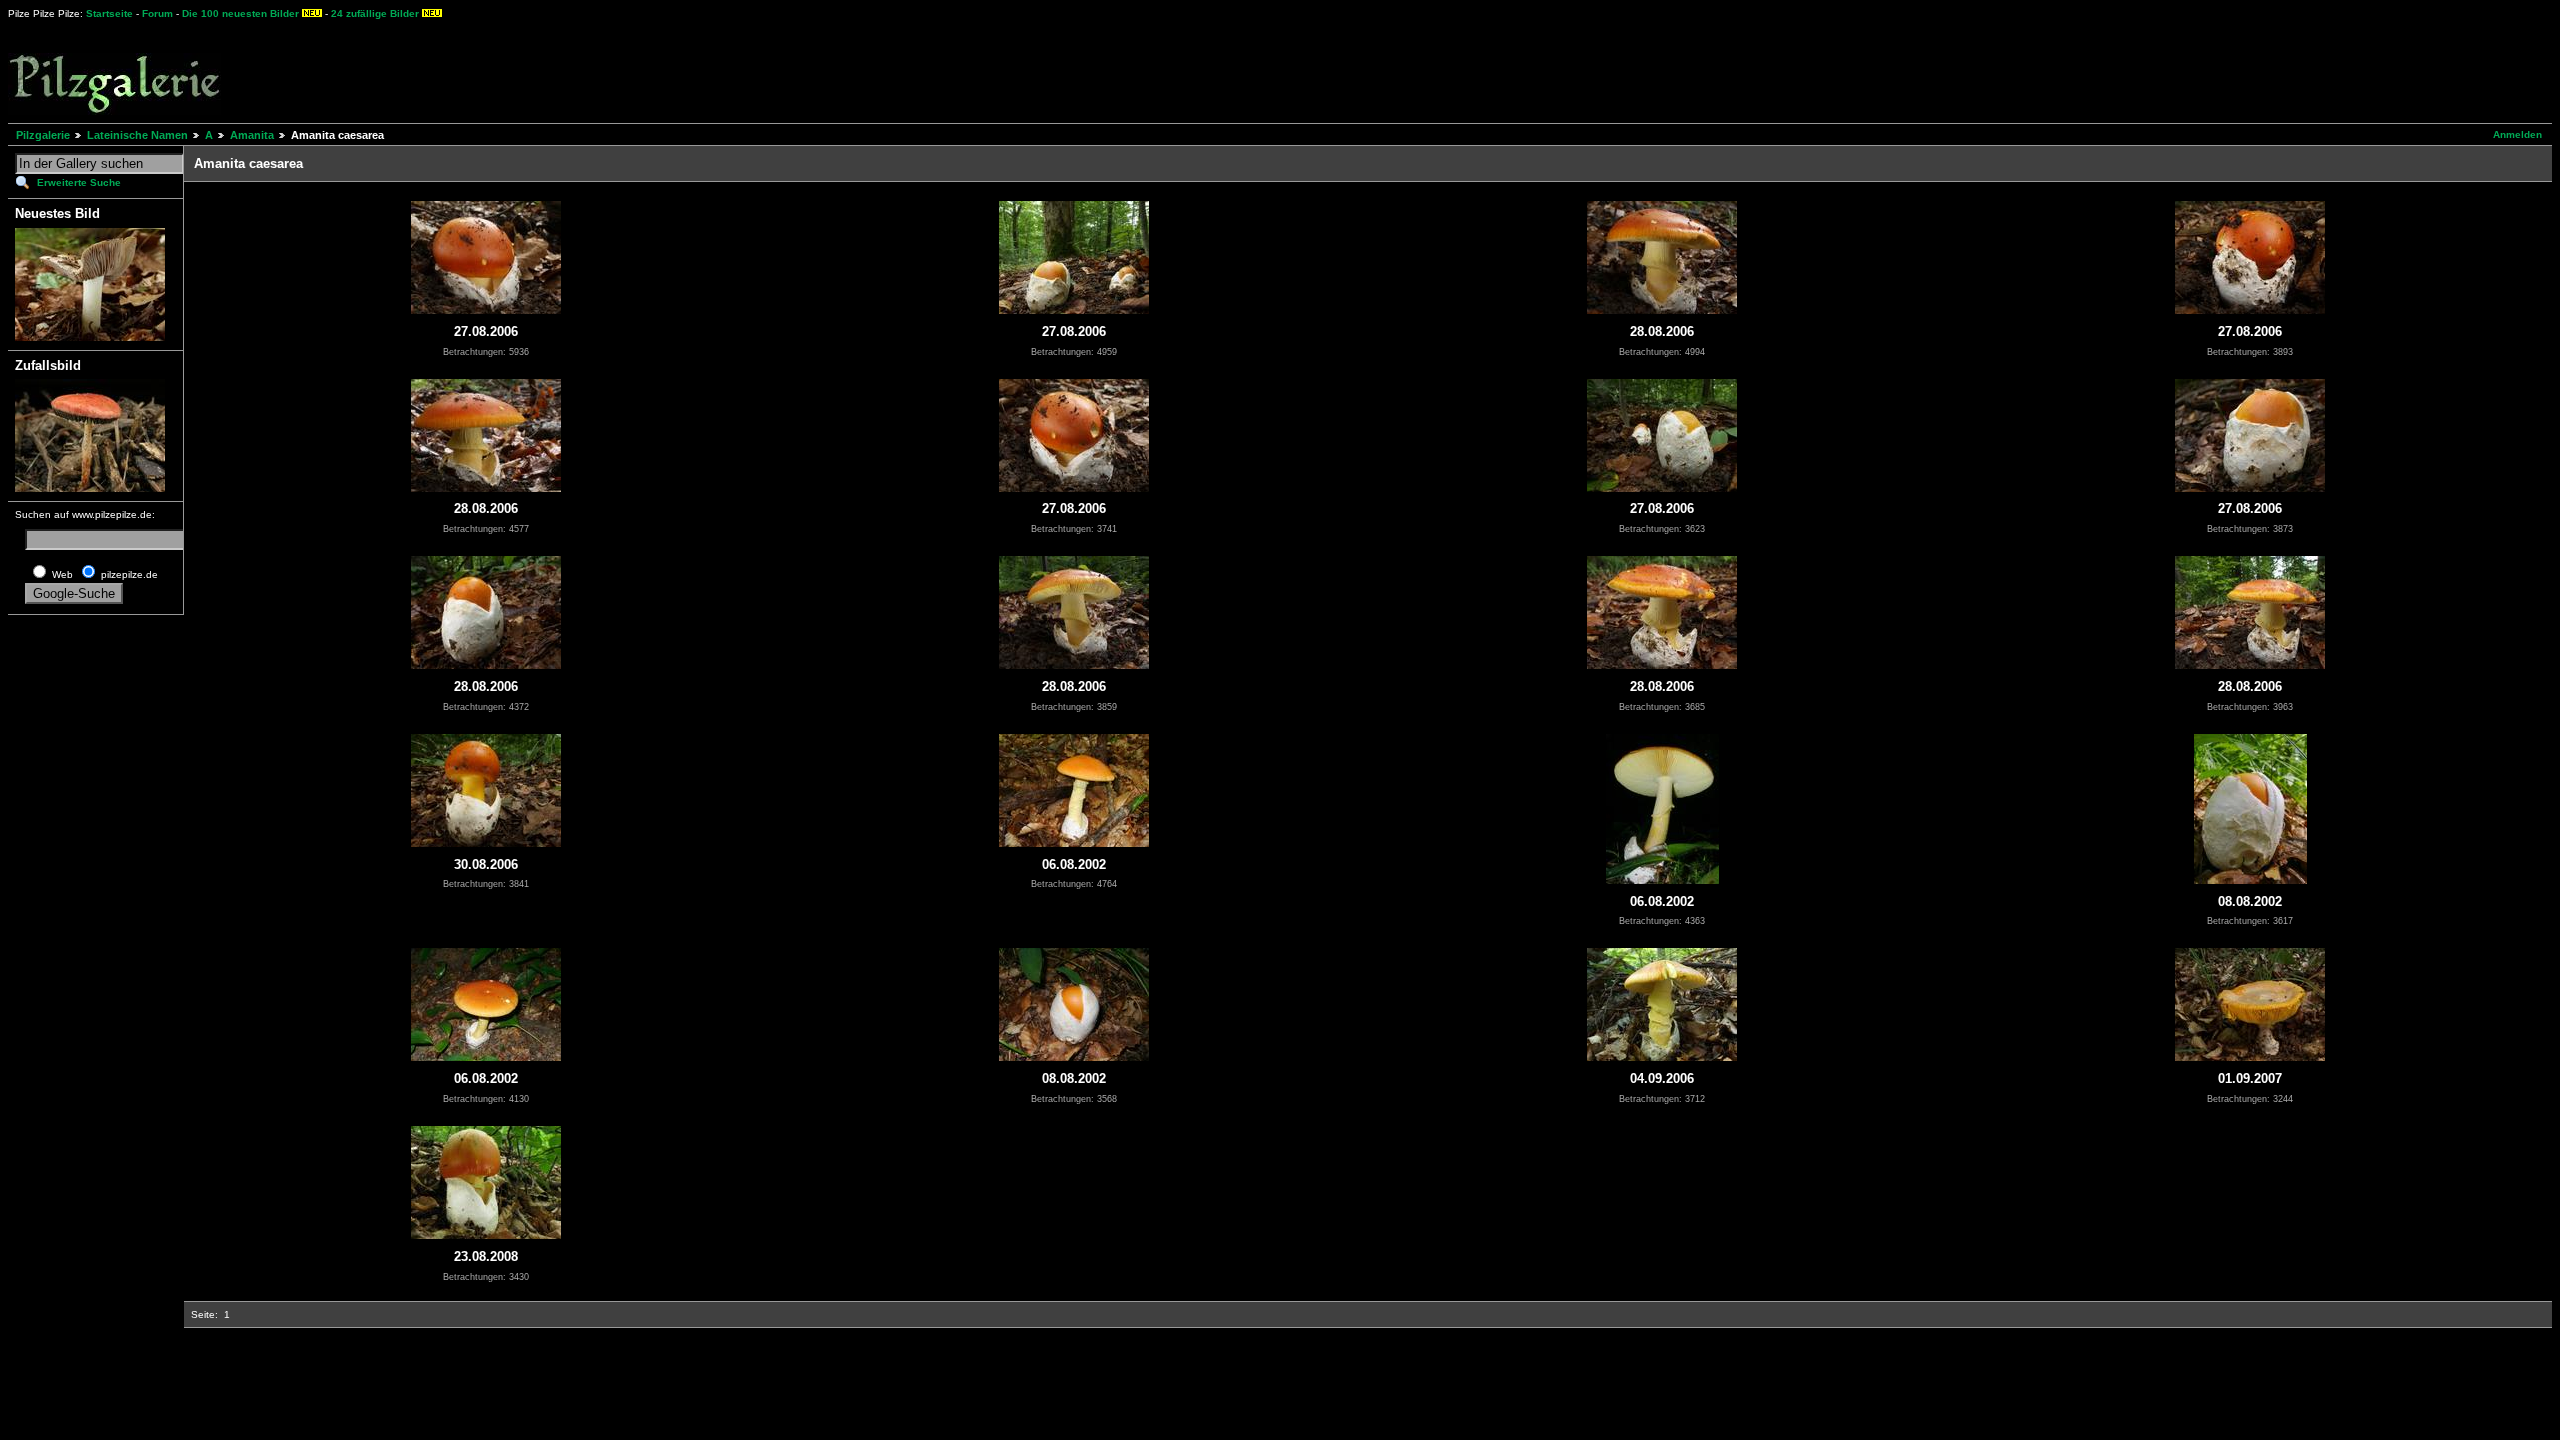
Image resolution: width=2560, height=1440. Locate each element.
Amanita (252, 135)
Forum (157, 13)
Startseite (109, 13)
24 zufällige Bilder (375, 13)
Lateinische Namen (137, 135)
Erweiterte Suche (79, 182)
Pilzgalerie (43, 135)
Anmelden (2517, 134)
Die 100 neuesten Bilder (240, 13)
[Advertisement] (741, 70)
